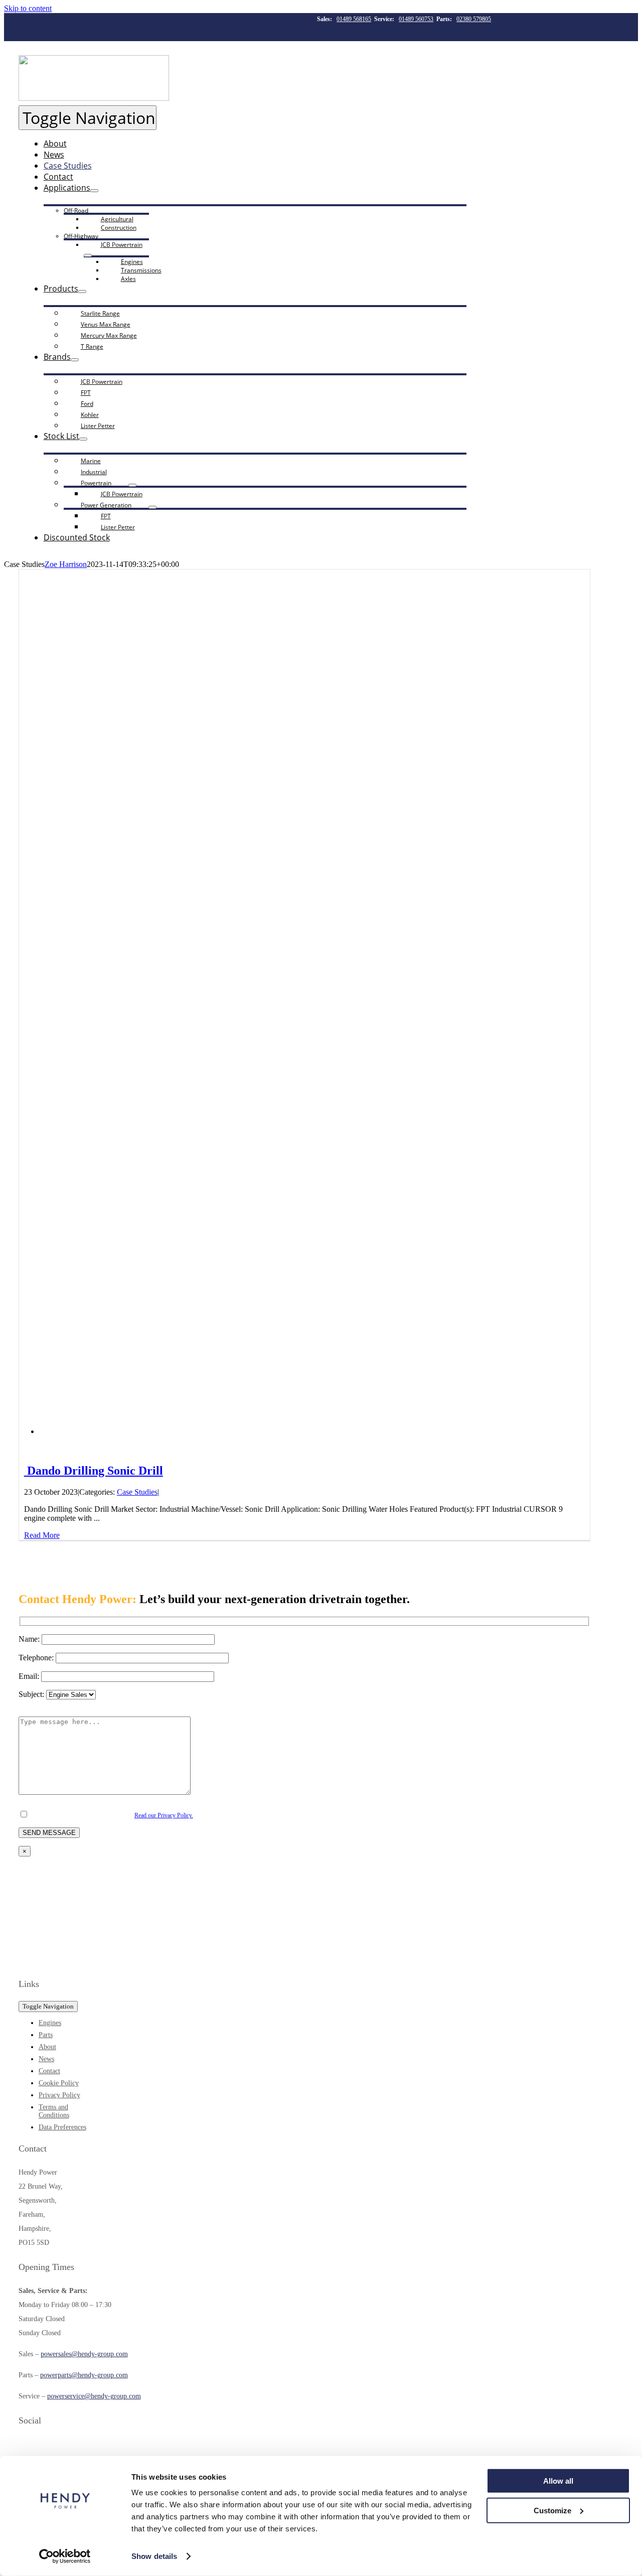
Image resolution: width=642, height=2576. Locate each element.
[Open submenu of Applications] (94, 191)
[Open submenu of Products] (82, 292)
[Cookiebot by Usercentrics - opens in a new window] (65, 2556)
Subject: (32, 1694)
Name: (30, 1639)
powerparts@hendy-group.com (84, 2375)
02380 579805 (474, 19)
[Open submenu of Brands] (75, 360)
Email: (30, 1676)
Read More (42, 1535)
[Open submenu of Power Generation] (152, 507)
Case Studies (137, 1492)
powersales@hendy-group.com (84, 2354)
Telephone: (37, 1658)
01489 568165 (354, 19)
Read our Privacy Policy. (164, 1815)
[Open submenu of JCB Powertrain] (88, 255)
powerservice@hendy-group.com (94, 2396)
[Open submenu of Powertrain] (132, 485)
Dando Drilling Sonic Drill (94, 1471)
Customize (552, 2510)
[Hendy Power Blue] (94, 1962)
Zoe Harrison (66, 564)
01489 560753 (416, 19)
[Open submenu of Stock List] (83, 439)
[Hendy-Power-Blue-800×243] (94, 98)
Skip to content (28, 8)
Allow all (558, 2481)
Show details (154, 2556)
